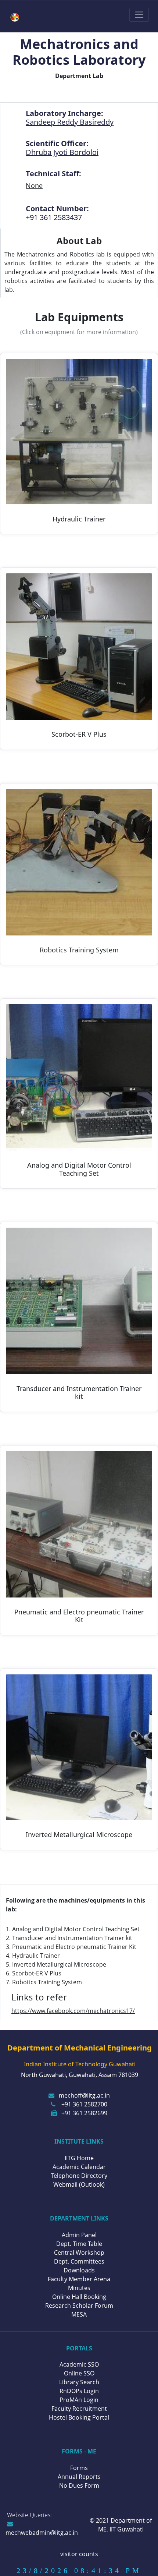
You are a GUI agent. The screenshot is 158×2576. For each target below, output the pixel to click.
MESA (79, 2314)
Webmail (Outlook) (79, 2184)
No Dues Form (79, 2485)
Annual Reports (79, 2477)
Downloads (79, 2270)
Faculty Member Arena (79, 2279)
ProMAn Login (79, 2400)
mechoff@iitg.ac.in (84, 2095)
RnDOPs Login (79, 2391)
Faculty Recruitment (79, 2409)
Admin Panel (79, 2235)
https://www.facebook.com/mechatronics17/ (73, 2011)
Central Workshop (79, 2253)
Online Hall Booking (79, 2297)
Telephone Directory (79, 2176)
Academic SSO (79, 2364)
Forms (79, 2468)
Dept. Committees (79, 2261)
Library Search (79, 2382)
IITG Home (79, 2158)
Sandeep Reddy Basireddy (70, 122)
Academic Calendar (79, 2167)
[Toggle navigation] (139, 15)
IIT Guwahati (126, 2529)
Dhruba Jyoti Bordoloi (62, 152)
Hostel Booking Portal (79, 2417)
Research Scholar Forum (79, 2306)
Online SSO (79, 2373)
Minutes (79, 2288)
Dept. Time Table (79, 2244)
